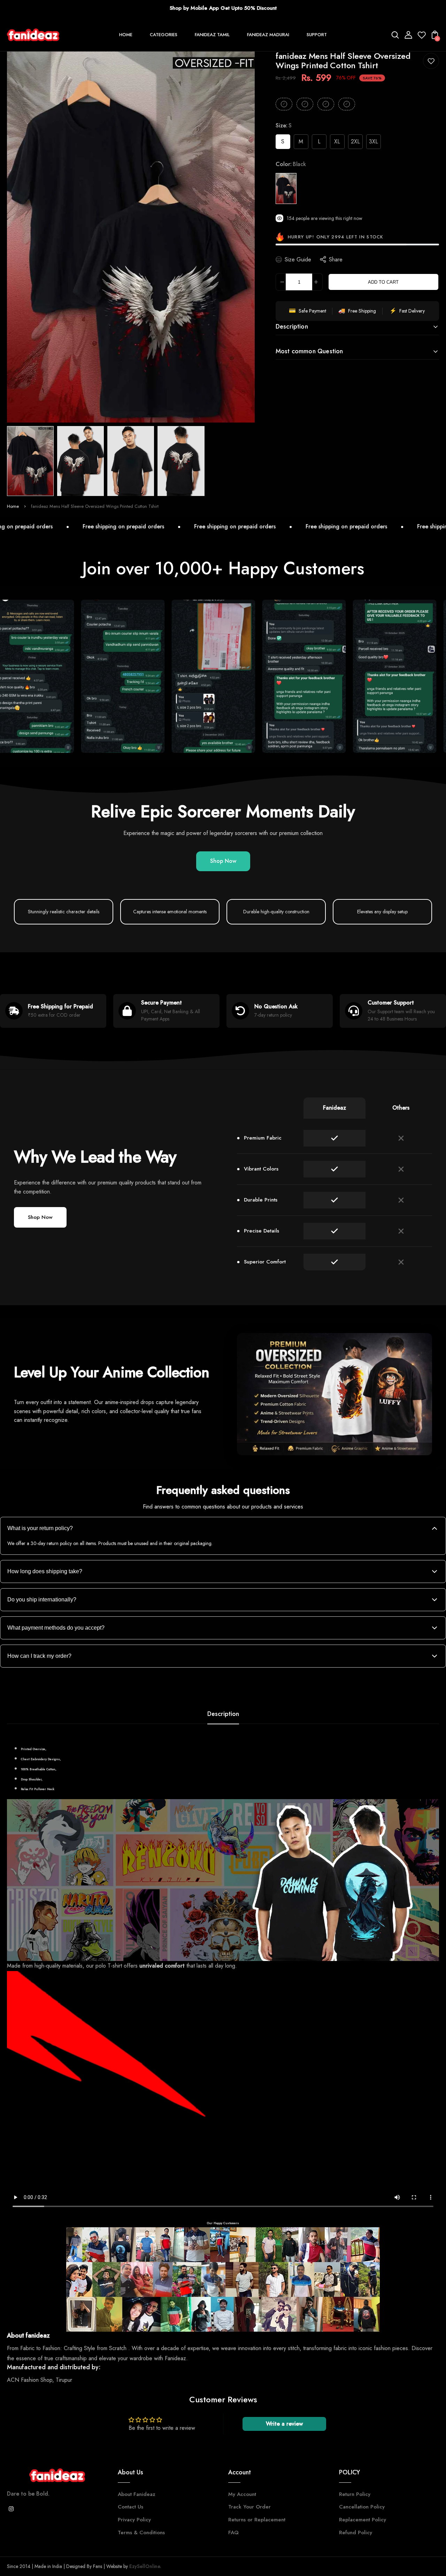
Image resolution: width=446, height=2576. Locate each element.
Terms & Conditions (141, 2532)
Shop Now (223, 861)
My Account (242, 2494)
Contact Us (130, 2507)
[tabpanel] (32, 461)
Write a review (284, 2424)
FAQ (233, 2532)
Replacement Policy (363, 2520)
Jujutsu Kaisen (312, 1434)
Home (13, 506)
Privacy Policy (134, 2520)
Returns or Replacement (257, 2520)
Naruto (364, 1434)
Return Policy (355, 2494)
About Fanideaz (137, 2494)
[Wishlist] (422, 37)
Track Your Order (249, 2507)
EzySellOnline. (145, 2566)
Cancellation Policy (362, 2507)
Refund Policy (356, 2532)
